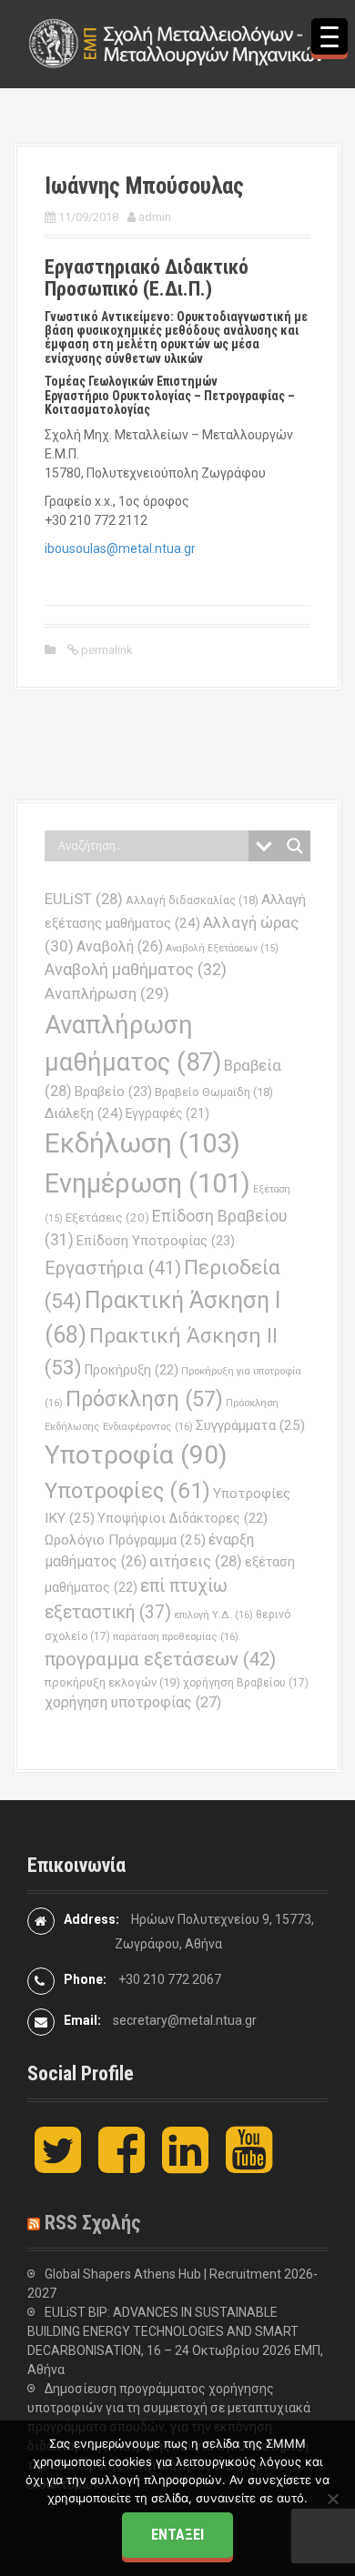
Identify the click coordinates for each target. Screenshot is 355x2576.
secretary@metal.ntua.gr (185, 2020)
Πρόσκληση (144, 1399)
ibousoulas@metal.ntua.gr (120, 548)
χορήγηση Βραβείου (246, 1683)
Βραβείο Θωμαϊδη (214, 1092)
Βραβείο (113, 1092)
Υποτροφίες (127, 1491)
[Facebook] (122, 2165)
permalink (106, 650)
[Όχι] (332, 2499)
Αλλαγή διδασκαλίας (192, 900)
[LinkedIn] (185, 2165)
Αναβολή (120, 946)
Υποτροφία (136, 1455)
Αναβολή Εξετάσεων (222, 948)
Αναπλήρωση (107, 993)
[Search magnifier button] (295, 846)
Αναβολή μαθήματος (136, 969)
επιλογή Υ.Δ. (213, 1615)
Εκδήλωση (142, 1143)
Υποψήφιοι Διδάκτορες (183, 1518)
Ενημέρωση (147, 1183)
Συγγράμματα (250, 1425)
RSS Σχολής (93, 2223)
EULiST (84, 899)
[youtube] (249, 2165)
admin (155, 217)
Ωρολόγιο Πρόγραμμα (125, 1540)
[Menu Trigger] (330, 36)
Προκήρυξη (132, 1370)
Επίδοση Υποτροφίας (156, 1241)
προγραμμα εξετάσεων (160, 1659)
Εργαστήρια (113, 1268)
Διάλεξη (84, 1113)
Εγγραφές (167, 1113)
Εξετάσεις (107, 1218)
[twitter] (58, 2165)
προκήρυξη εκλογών (112, 1682)
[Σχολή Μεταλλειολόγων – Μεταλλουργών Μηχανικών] (177, 43)
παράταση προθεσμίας (176, 1636)
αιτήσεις (196, 1561)
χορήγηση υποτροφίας (133, 1702)
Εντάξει (177, 2535)
